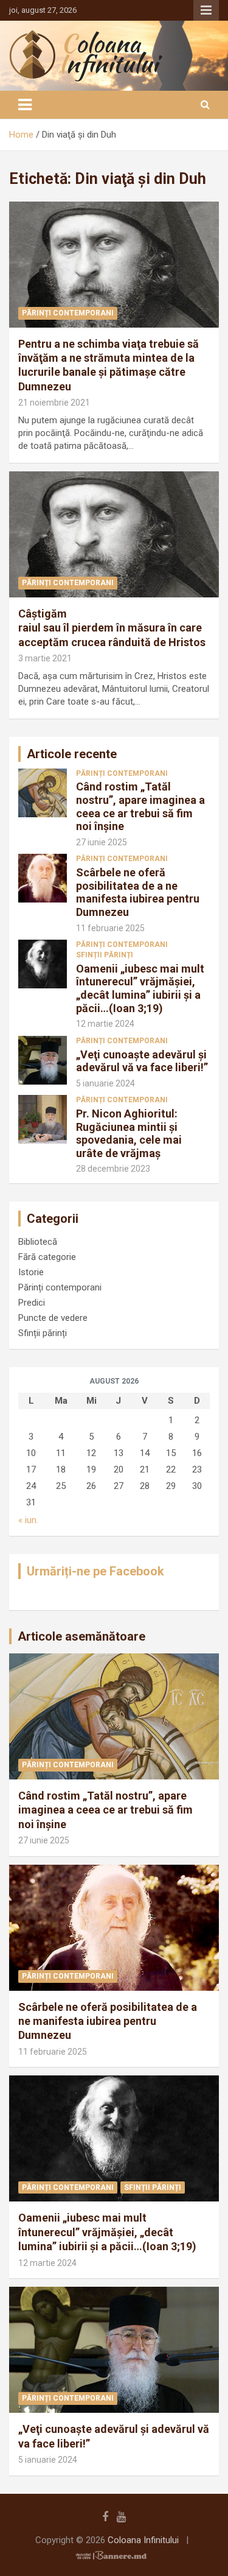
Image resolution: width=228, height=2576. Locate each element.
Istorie (31, 1272)
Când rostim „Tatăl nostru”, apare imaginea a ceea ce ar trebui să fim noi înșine (140, 806)
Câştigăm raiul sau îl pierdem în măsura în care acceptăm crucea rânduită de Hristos (112, 628)
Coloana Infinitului (143, 2540)
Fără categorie (47, 1257)
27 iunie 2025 (102, 842)
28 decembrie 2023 (113, 1169)
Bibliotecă (38, 1242)
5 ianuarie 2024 (105, 1083)
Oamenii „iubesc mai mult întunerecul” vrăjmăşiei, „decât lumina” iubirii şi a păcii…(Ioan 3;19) (140, 988)
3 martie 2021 (45, 658)
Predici (32, 1303)
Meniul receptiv (206, 10)
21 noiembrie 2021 (54, 403)
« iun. (28, 1520)
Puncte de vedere (53, 1318)
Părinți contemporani (68, 313)
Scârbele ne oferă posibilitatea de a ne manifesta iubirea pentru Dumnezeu (138, 892)
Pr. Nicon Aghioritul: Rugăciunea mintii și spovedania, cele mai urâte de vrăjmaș (129, 1133)
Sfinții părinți (105, 955)
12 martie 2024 (105, 1024)
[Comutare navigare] (25, 105)
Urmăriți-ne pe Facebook (95, 1571)
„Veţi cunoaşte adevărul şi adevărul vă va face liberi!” (142, 1061)
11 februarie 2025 (110, 928)
